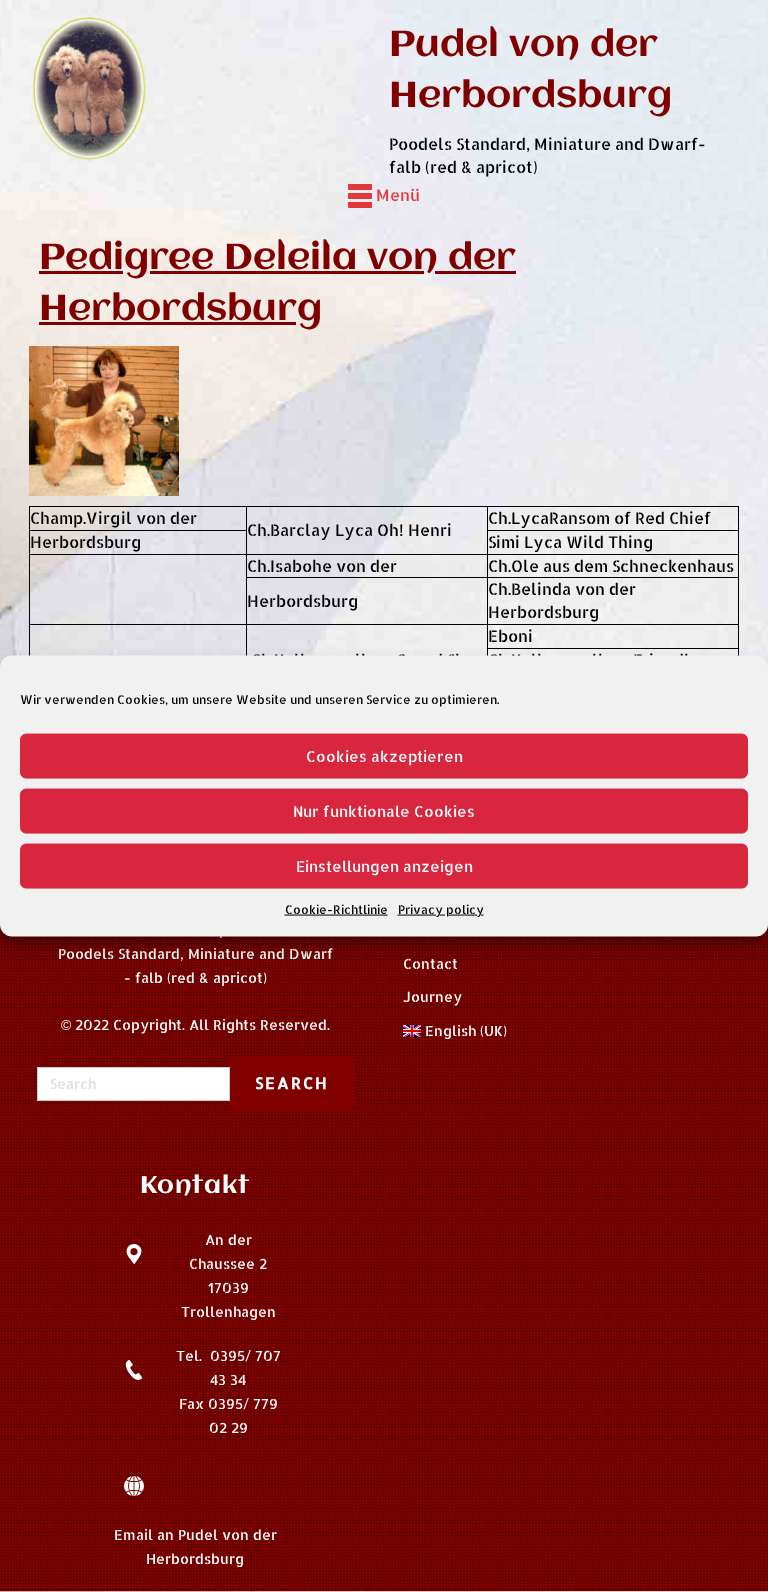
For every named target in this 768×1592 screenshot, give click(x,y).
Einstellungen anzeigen (384, 865)
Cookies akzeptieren (384, 755)
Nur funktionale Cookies (384, 810)
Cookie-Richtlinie (336, 909)
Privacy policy (441, 909)
